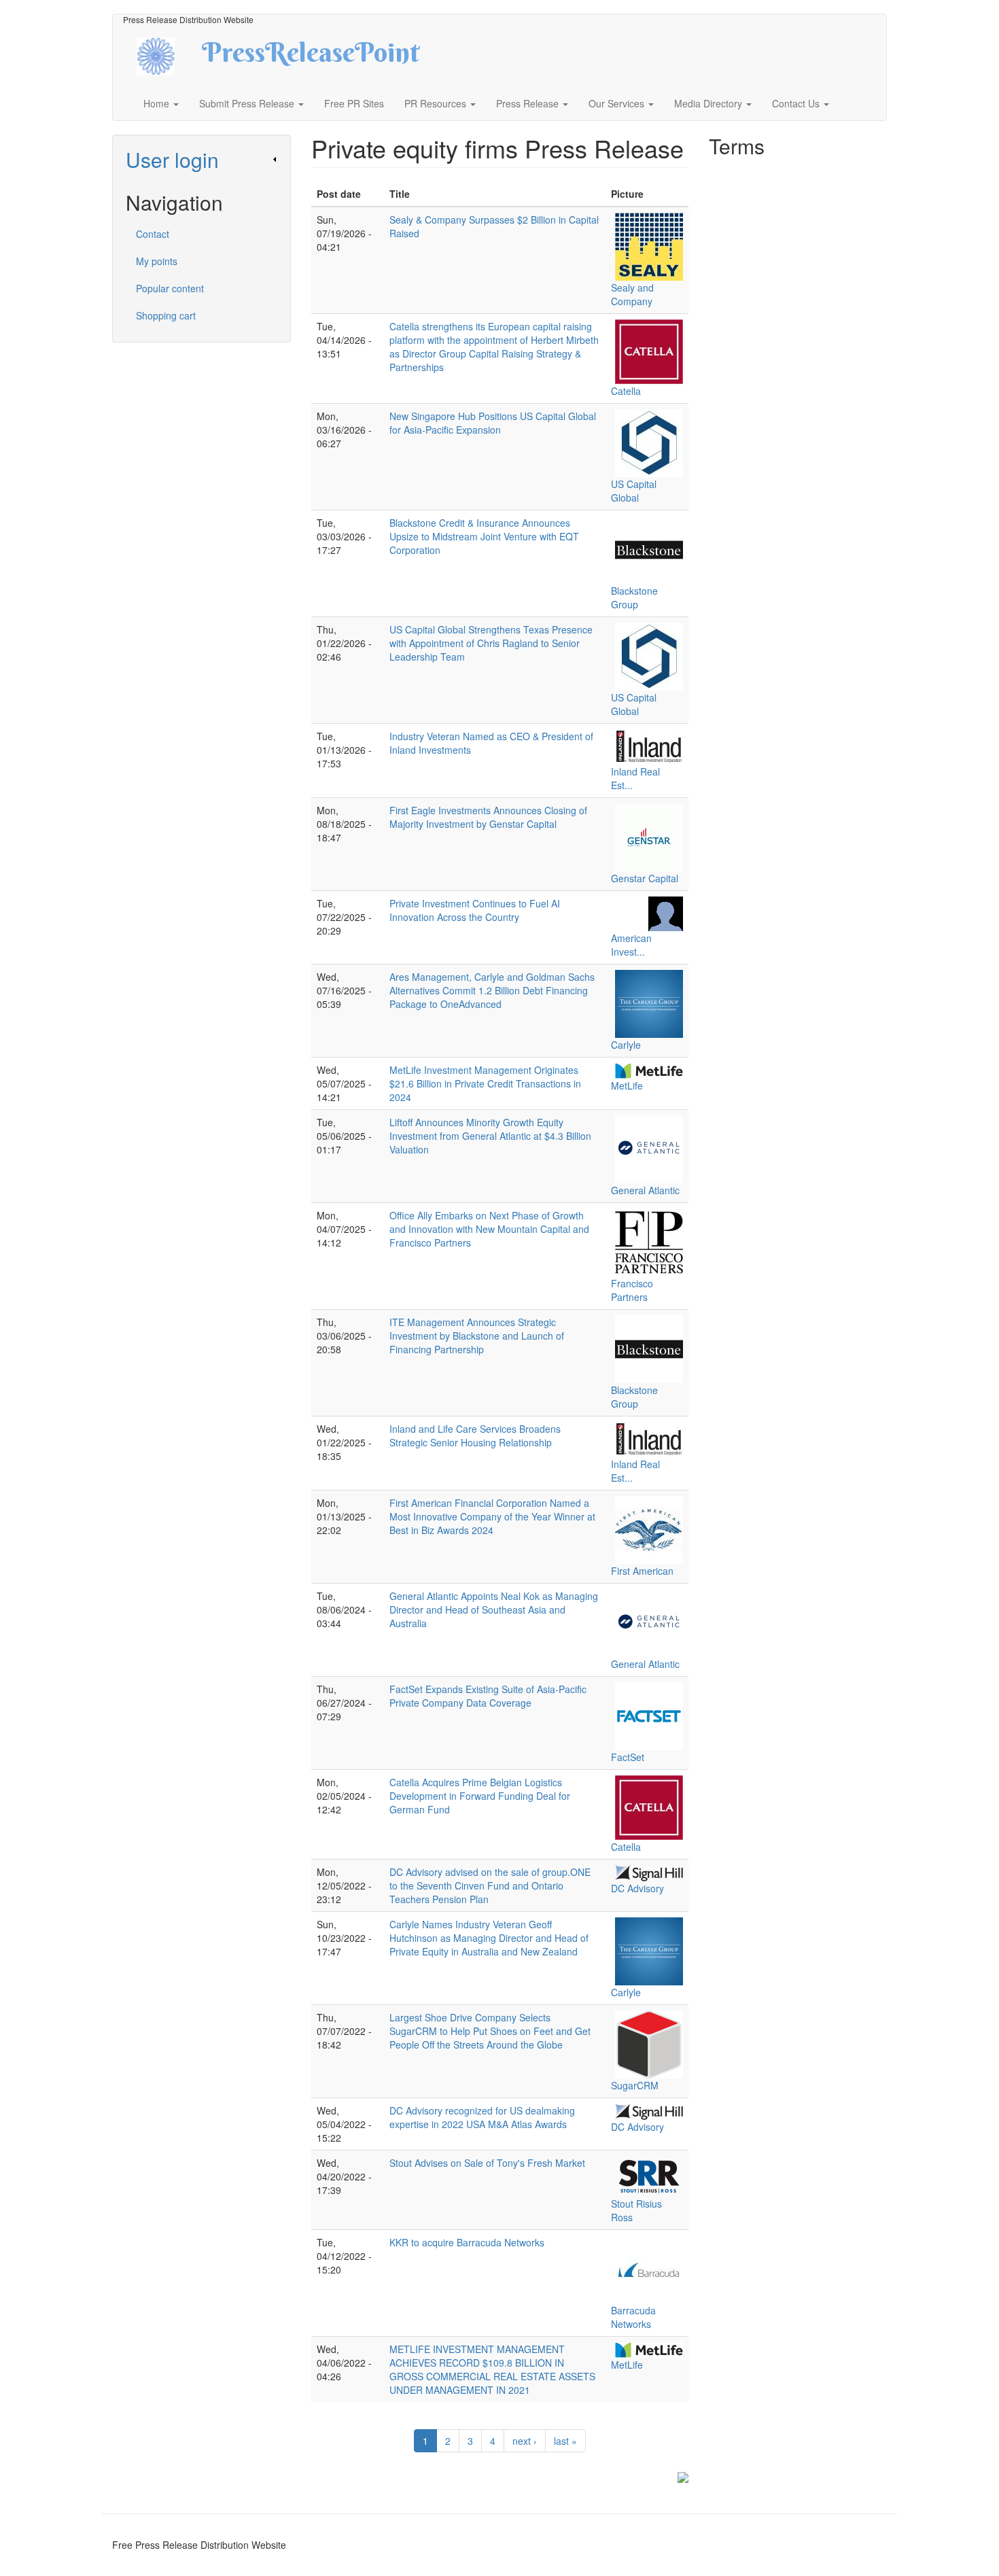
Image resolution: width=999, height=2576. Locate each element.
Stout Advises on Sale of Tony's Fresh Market (487, 2163)
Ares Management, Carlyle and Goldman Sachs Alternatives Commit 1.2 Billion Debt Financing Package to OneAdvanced (492, 990)
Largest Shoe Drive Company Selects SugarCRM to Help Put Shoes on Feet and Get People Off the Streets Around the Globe (490, 2031)
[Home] (168, 55)
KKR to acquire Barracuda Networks (467, 2242)
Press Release (529, 103)
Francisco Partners (632, 1290)
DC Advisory (637, 1888)
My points (157, 261)
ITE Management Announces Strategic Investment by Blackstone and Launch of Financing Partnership (477, 1336)
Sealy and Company (632, 294)
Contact (153, 234)
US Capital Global (634, 491)
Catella (626, 391)
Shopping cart (166, 315)
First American (642, 1571)
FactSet (628, 1757)
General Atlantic (645, 1190)
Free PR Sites (354, 103)
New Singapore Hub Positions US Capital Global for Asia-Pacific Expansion (493, 423)
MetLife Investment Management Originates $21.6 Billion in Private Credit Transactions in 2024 (485, 1083)
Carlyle (626, 1045)
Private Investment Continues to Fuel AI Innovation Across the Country (475, 910)
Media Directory (709, 103)
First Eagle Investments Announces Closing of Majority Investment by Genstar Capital (488, 817)
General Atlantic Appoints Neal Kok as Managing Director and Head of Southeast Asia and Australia (494, 1609)
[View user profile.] (649, 247)
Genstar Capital (645, 878)
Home (158, 103)
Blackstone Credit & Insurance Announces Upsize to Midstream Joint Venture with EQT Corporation (484, 536)
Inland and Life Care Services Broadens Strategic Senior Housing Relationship (475, 1435)
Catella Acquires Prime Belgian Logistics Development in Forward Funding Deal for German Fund (480, 1796)
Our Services (618, 103)
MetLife (627, 1085)
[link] (201, 159)
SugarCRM (635, 2085)
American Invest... (631, 945)
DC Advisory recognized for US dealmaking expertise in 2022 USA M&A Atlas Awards (482, 2117)
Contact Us (797, 103)
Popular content (170, 288)
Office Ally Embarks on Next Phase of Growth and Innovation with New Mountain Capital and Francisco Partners (489, 1229)
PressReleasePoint (311, 57)
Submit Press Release (248, 103)
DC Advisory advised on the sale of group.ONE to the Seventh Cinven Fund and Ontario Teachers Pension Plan (490, 1885)
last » (565, 2441)
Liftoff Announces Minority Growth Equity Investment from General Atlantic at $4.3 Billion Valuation (490, 1136)
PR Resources (437, 103)
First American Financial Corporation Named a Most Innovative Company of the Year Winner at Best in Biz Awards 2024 (492, 1516)
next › (525, 2441)
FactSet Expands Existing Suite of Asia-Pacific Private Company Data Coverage (488, 1696)
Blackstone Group (634, 597)
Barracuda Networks (633, 2317)
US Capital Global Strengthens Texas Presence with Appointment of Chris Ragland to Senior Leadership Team (491, 643)
